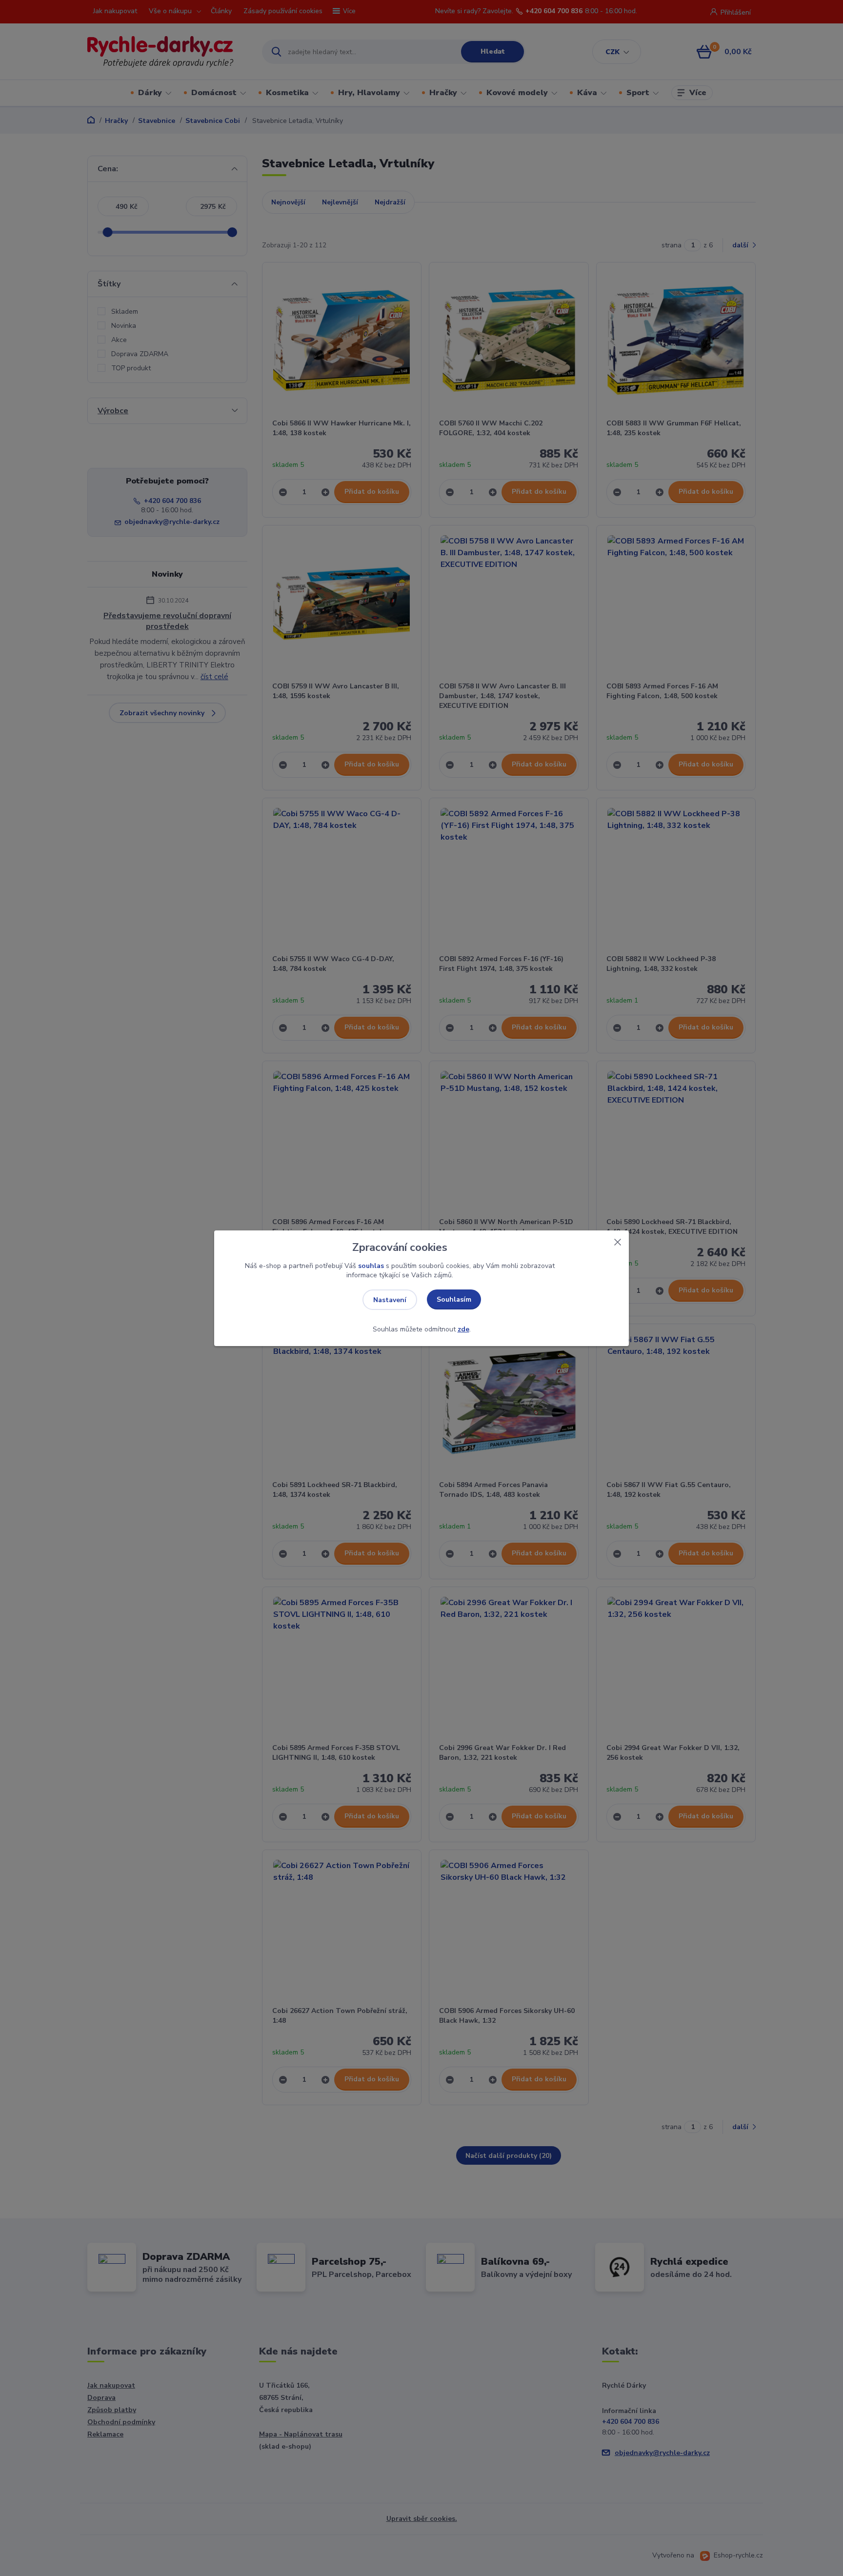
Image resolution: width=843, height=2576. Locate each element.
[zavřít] (618, 1240)
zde (463, 1329)
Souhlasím (454, 1299)
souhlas (371, 1266)
